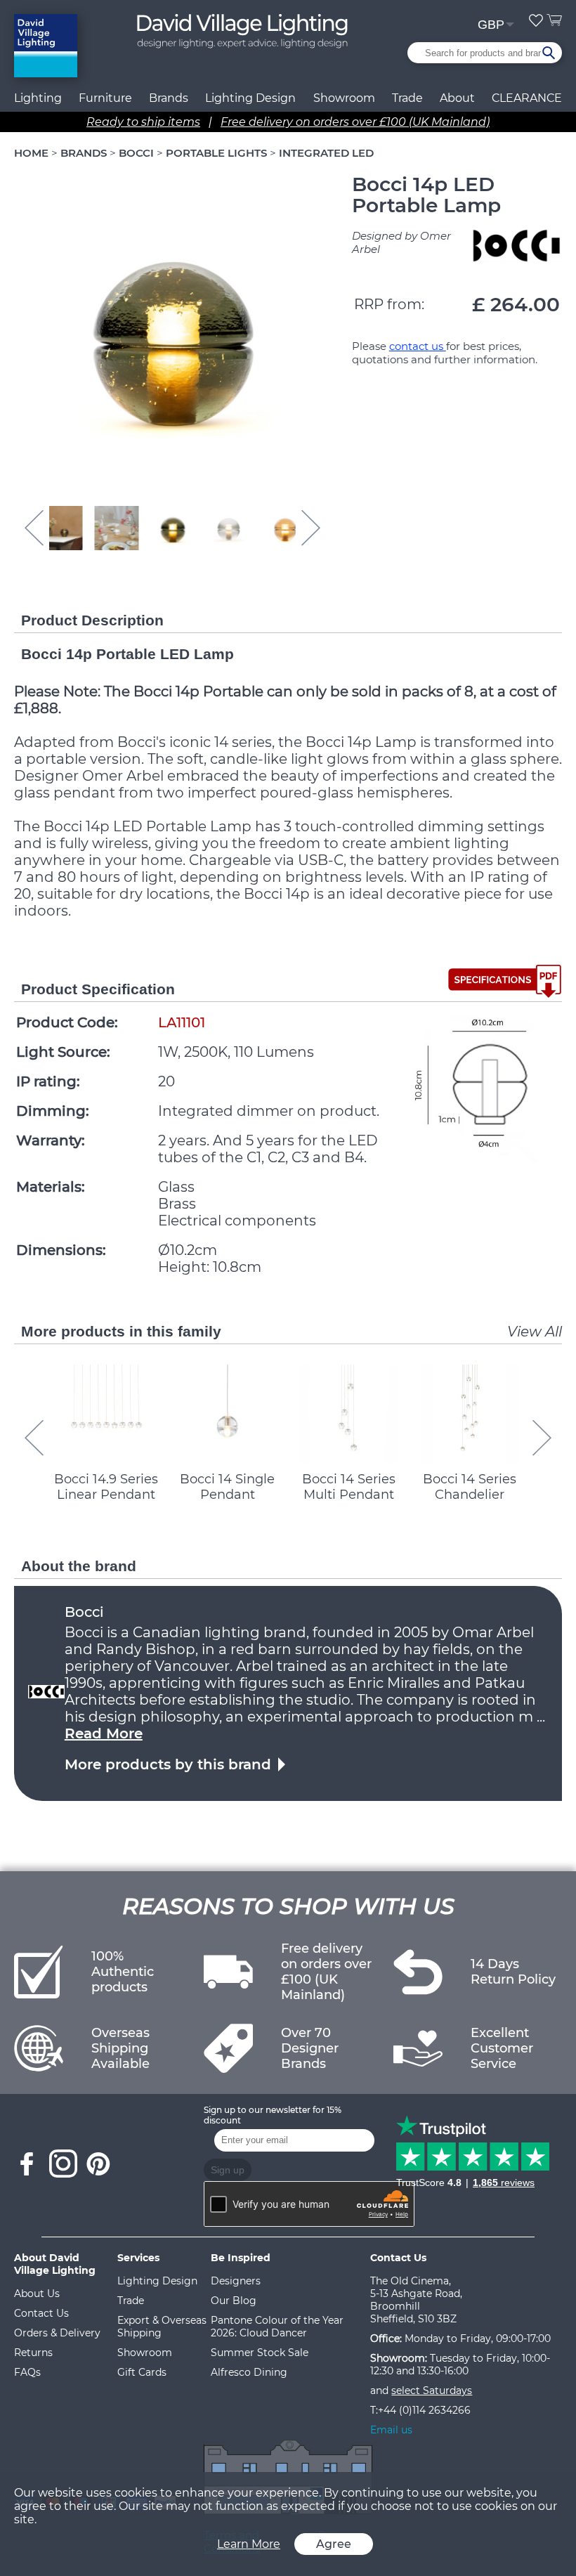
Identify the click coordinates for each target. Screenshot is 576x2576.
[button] (60, 528)
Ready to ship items (143, 122)
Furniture (105, 98)
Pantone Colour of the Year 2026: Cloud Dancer (277, 2327)
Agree (334, 2544)
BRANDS (84, 153)
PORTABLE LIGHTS (216, 153)
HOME (31, 153)
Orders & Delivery (57, 2333)
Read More (104, 1733)
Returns (33, 2353)
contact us (418, 346)
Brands (169, 98)
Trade (131, 2301)
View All (535, 1332)
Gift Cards (142, 2372)
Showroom (344, 98)
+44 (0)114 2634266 (424, 2410)
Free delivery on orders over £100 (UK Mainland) (355, 122)
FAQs (27, 2372)
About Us (37, 2294)
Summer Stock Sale (260, 2353)
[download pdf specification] (505, 981)
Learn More (249, 2544)
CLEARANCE (527, 98)
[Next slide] (311, 528)
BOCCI (136, 153)
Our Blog (234, 2301)
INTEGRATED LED (326, 153)
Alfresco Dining (249, 2372)
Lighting (38, 98)
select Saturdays (432, 2390)
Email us (391, 2430)
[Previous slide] (34, 1438)
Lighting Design (157, 2281)
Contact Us (41, 2313)
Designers (236, 2281)
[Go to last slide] (34, 528)
